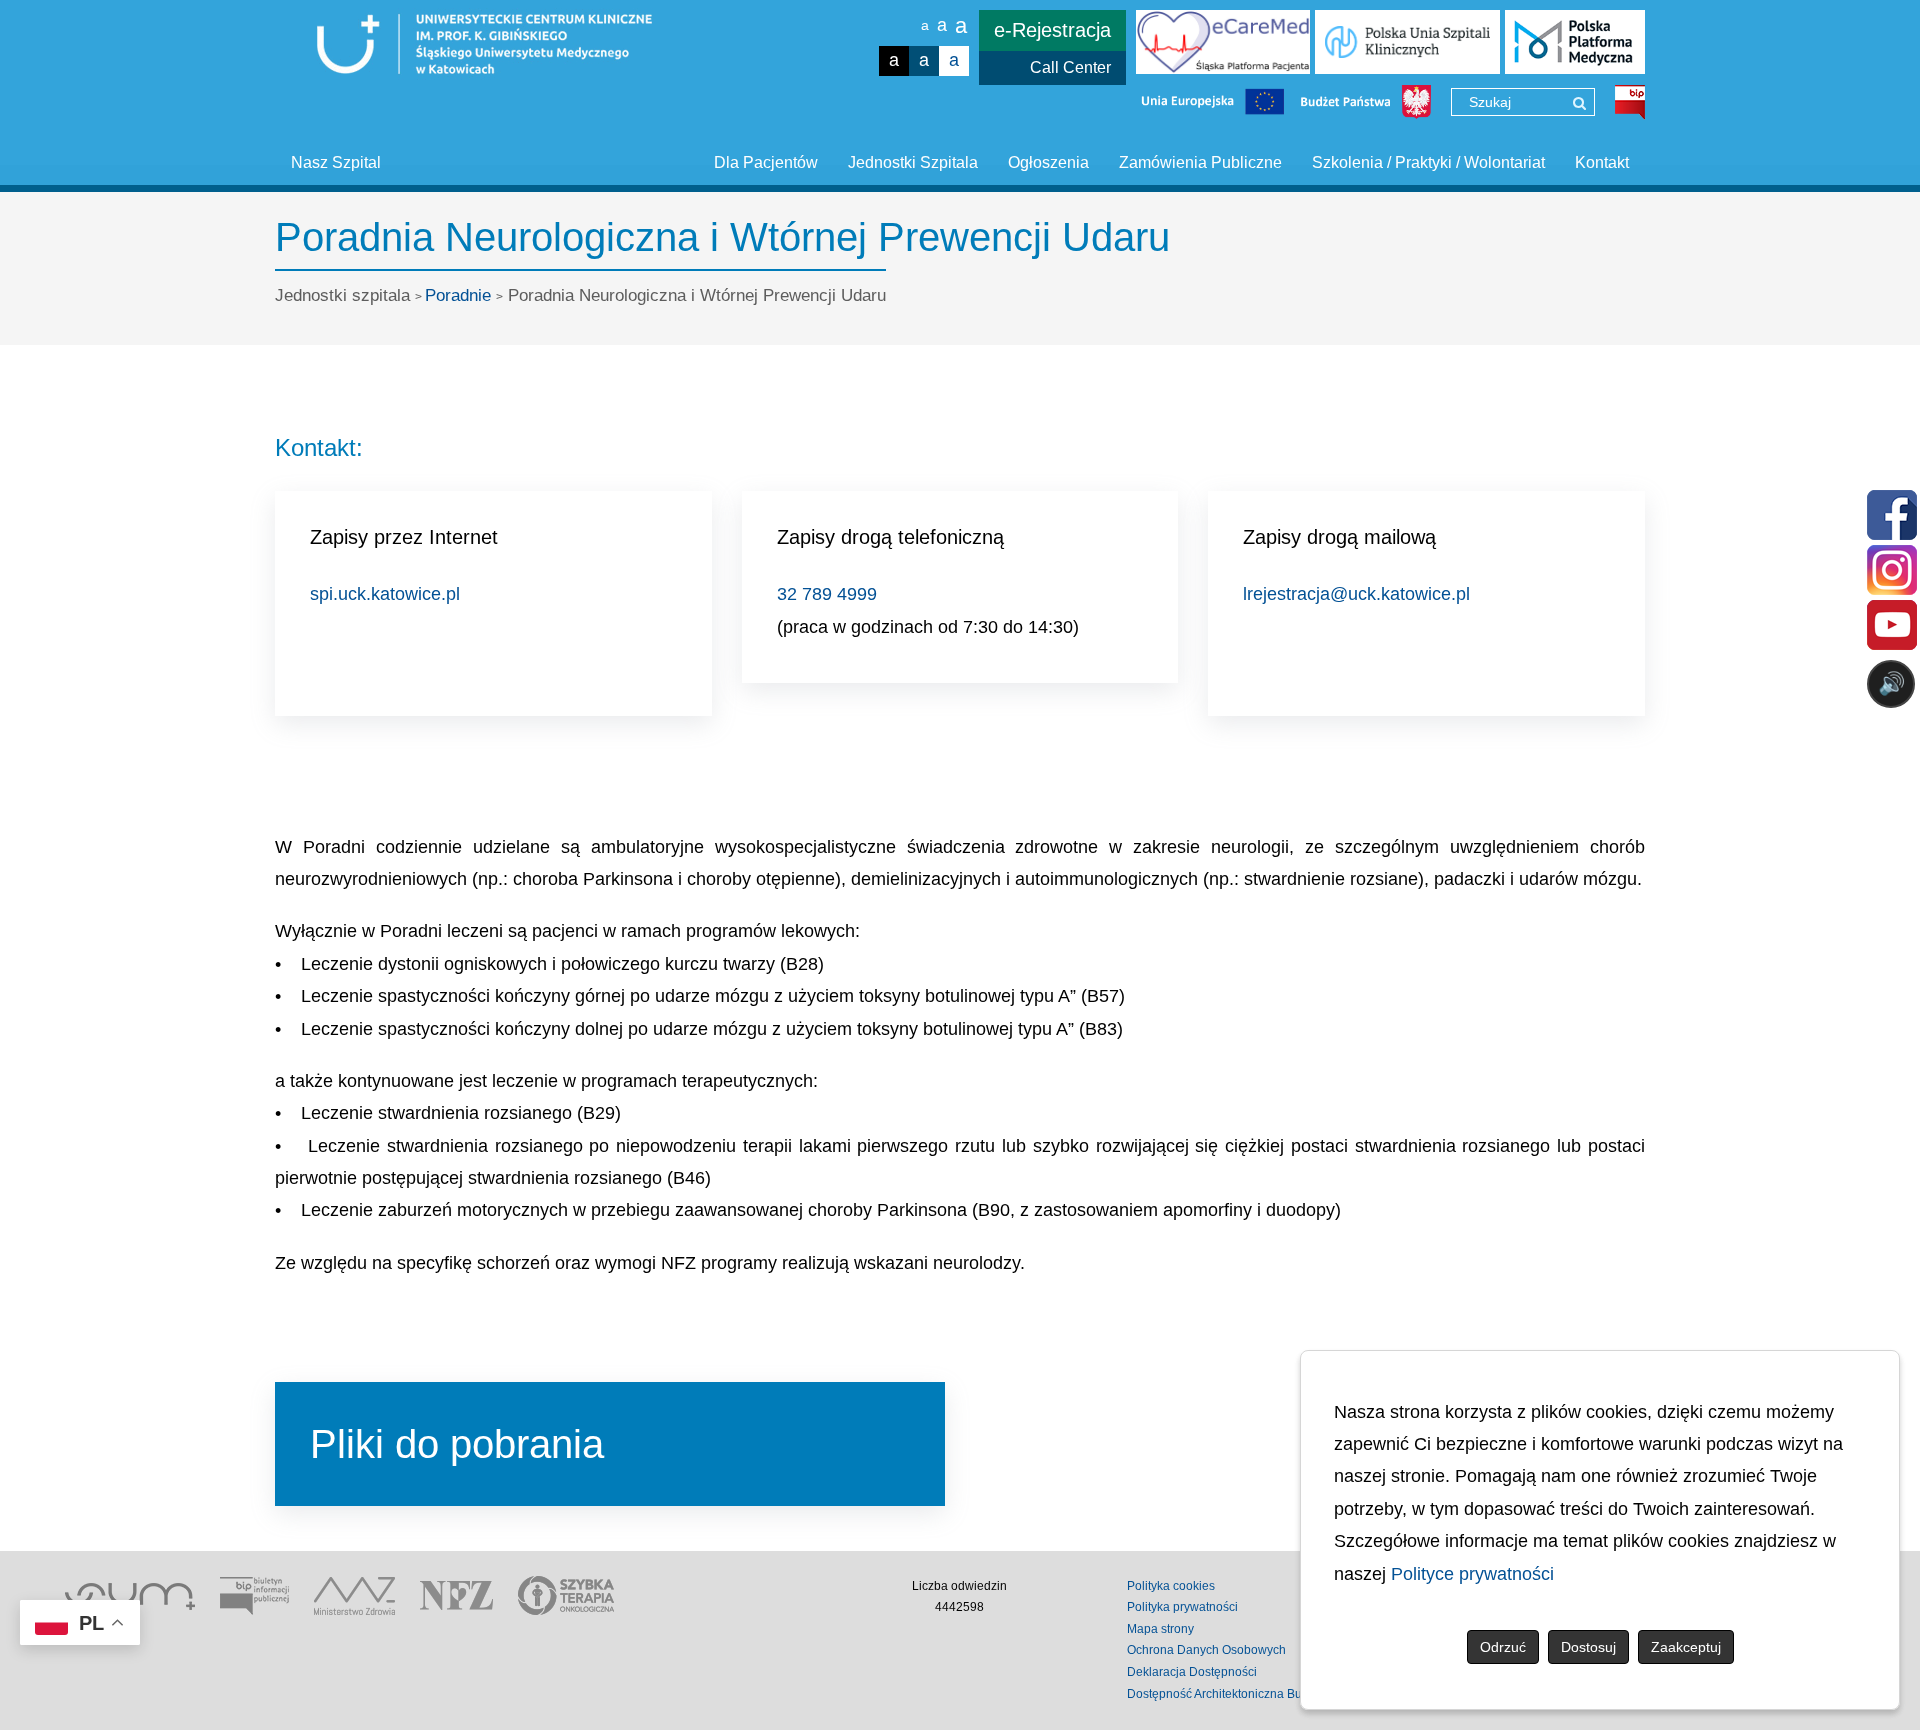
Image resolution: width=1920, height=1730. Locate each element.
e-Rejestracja (1052, 30)
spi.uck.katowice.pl (385, 594)
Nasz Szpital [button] (336, 162)
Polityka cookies (1171, 1586)
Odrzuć (1503, 1647)
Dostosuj (1588, 1647)
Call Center (1070, 67)
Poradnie (458, 295)
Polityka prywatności (1182, 1607)
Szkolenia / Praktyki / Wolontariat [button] (1428, 162)
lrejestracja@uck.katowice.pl (1356, 594)
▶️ (1318, 762)
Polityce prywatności (1472, 1574)
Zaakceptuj (1686, 1647)
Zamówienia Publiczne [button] (1200, 162)
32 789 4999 (827, 594)
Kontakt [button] (1602, 162)
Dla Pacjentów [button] (766, 162)
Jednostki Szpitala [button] (913, 162)
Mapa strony (1160, 1629)
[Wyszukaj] (1579, 103)
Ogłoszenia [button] (1048, 162)
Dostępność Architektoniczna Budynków (1235, 1694)
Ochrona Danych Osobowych (1206, 1650)
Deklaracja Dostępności (1192, 1672)
